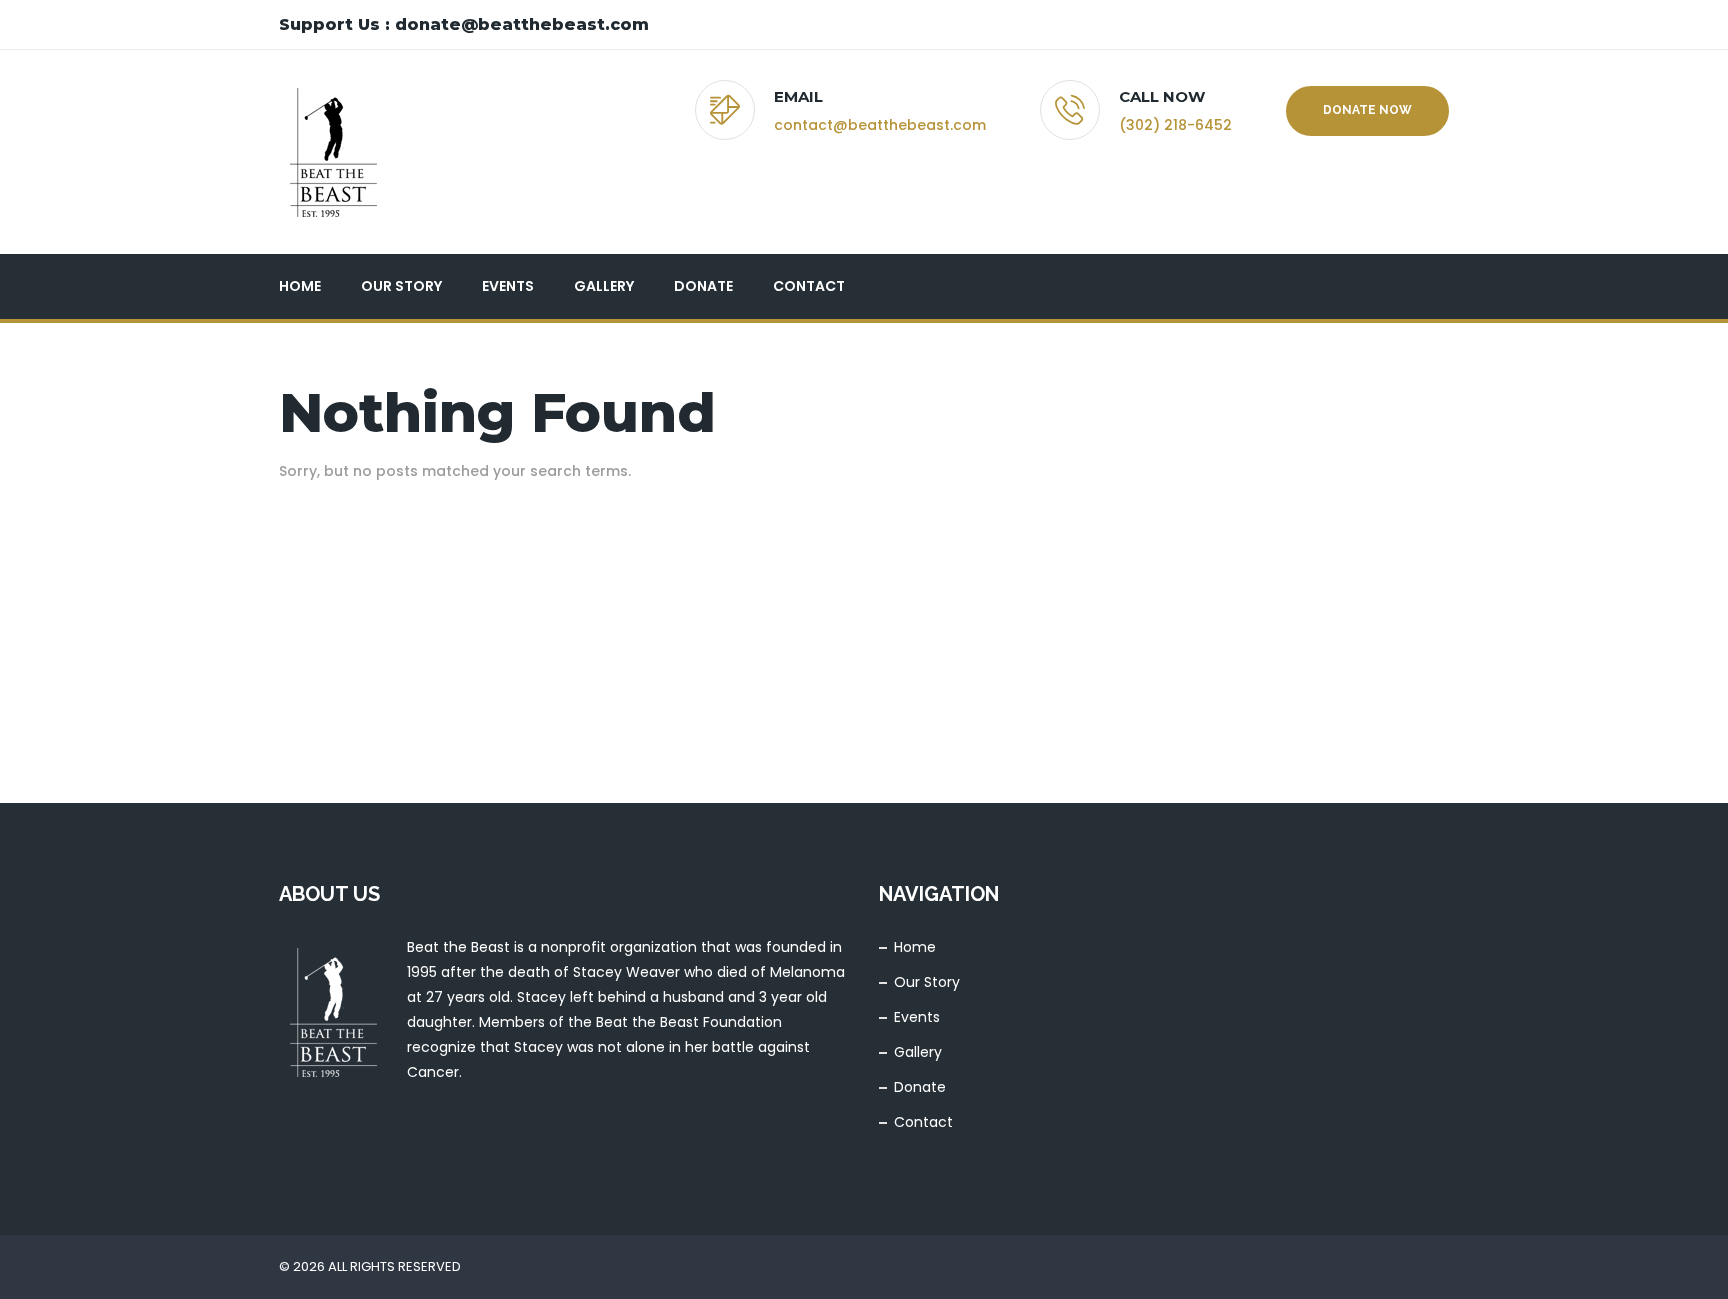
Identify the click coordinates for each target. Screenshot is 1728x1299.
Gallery (604, 286)
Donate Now (1367, 110)
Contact (809, 286)
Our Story (401, 286)
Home (300, 286)
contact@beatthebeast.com (880, 125)
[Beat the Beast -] (333, 152)
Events (508, 286)
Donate (703, 286)
